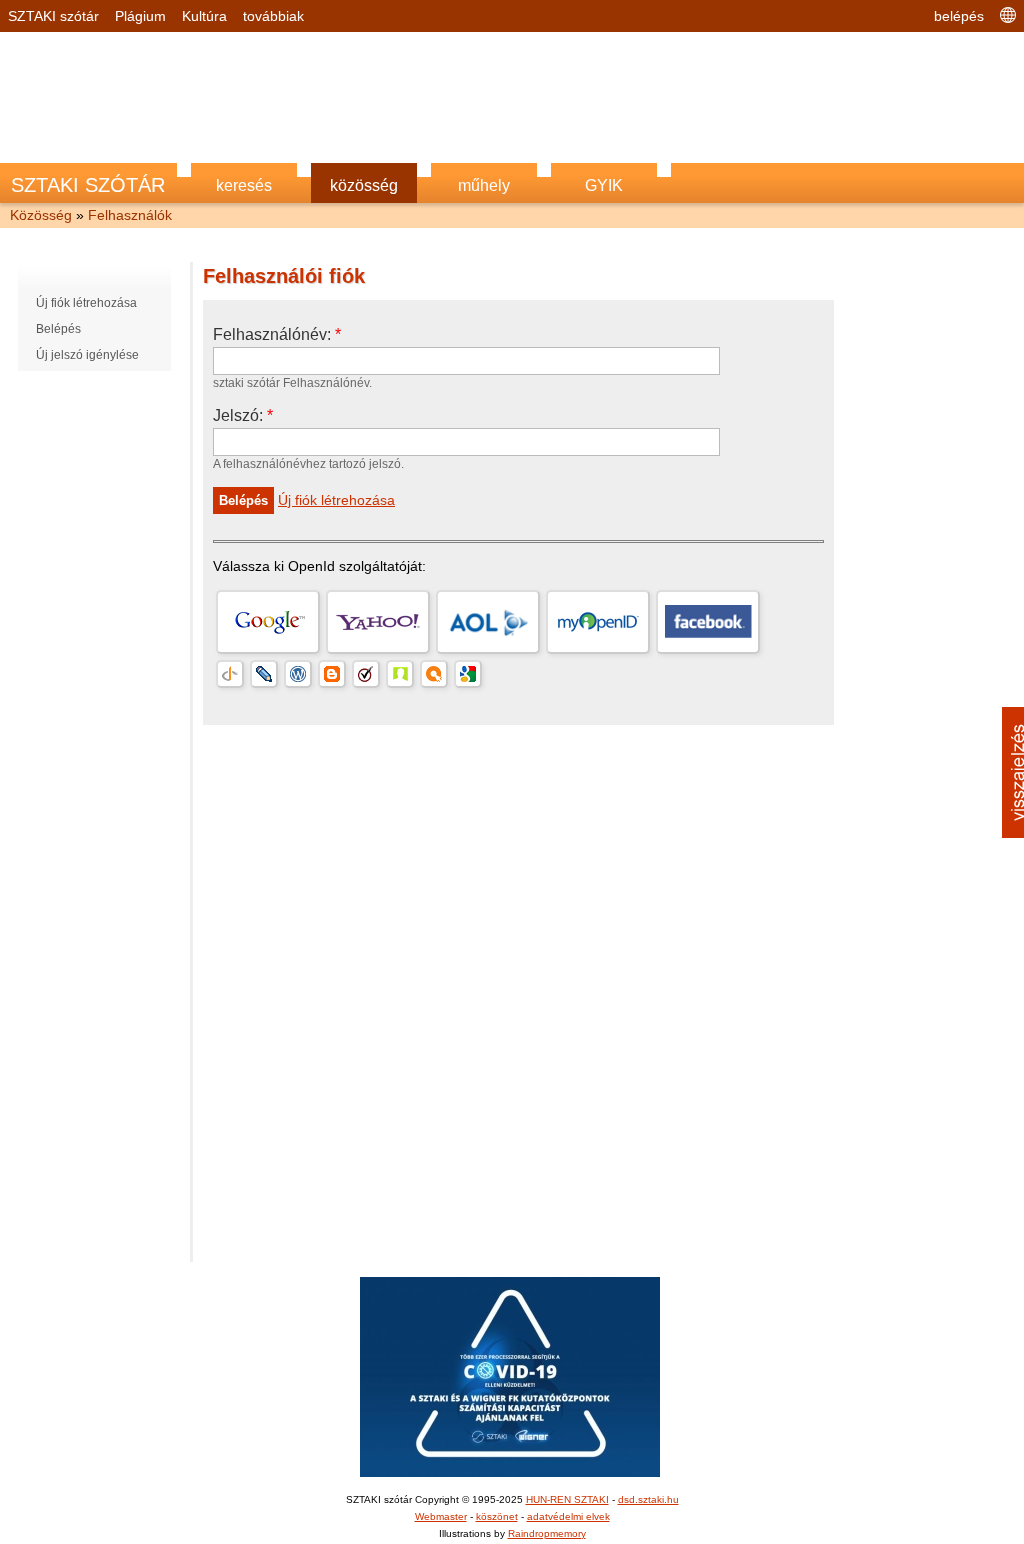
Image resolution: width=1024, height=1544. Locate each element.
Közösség (41, 215)
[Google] (268, 622)
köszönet (497, 1516)
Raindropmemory (547, 1533)
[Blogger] (332, 674)
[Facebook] (708, 622)
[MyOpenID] (598, 622)
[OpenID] (230, 674)
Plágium (140, 16)
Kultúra (204, 16)
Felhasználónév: (277, 334)
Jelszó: (243, 415)
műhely (484, 185)
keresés (244, 185)
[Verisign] (366, 674)
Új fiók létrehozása (86, 303)
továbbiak (273, 16)
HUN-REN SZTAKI (567, 1499)
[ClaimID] (400, 674)
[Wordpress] (298, 674)
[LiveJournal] (264, 674)
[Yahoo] (378, 622)
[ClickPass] (434, 674)
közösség (364, 185)
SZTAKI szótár (53, 16)
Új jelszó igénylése (87, 355)
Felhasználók (130, 215)
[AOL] (488, 622)
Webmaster (441, 1516)
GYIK (604, 185)
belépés (959, 16)
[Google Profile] (468, 674)
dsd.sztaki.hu (648, 1499)
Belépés (58, 329)
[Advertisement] (512, 87)
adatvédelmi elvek (568, 1516)
